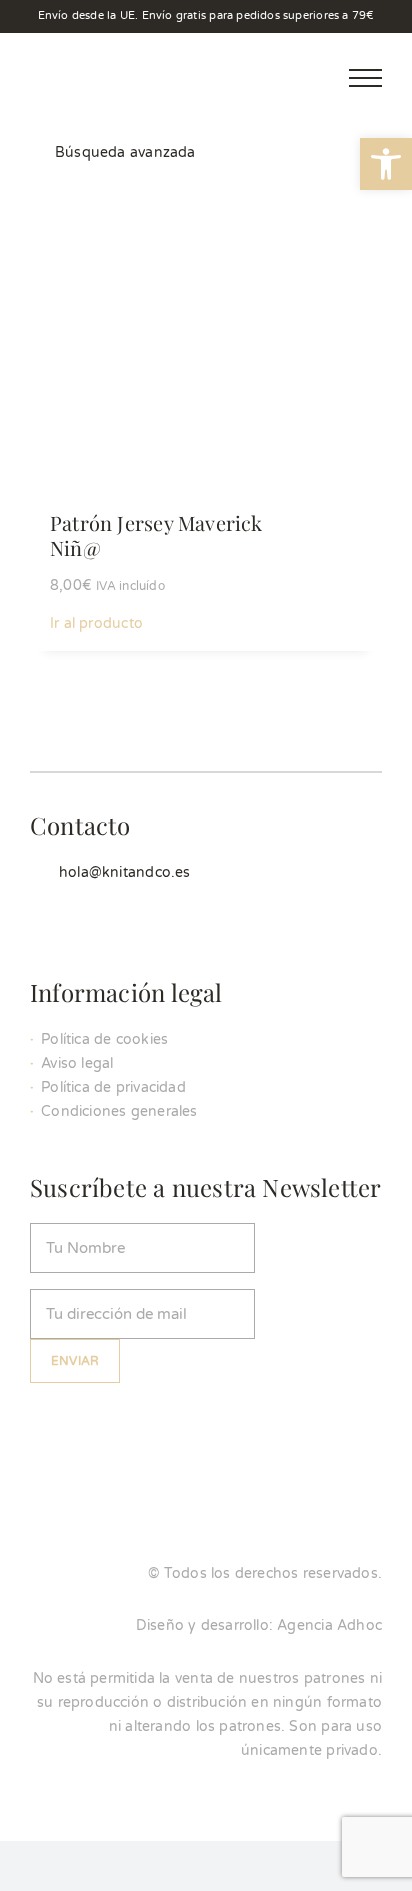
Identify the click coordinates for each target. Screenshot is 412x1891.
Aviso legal (77, 1063)
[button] (386, 164)
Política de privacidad (113, 1087)
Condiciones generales (119, 1111)
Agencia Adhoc (329, 1625)
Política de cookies (104, 1039)
